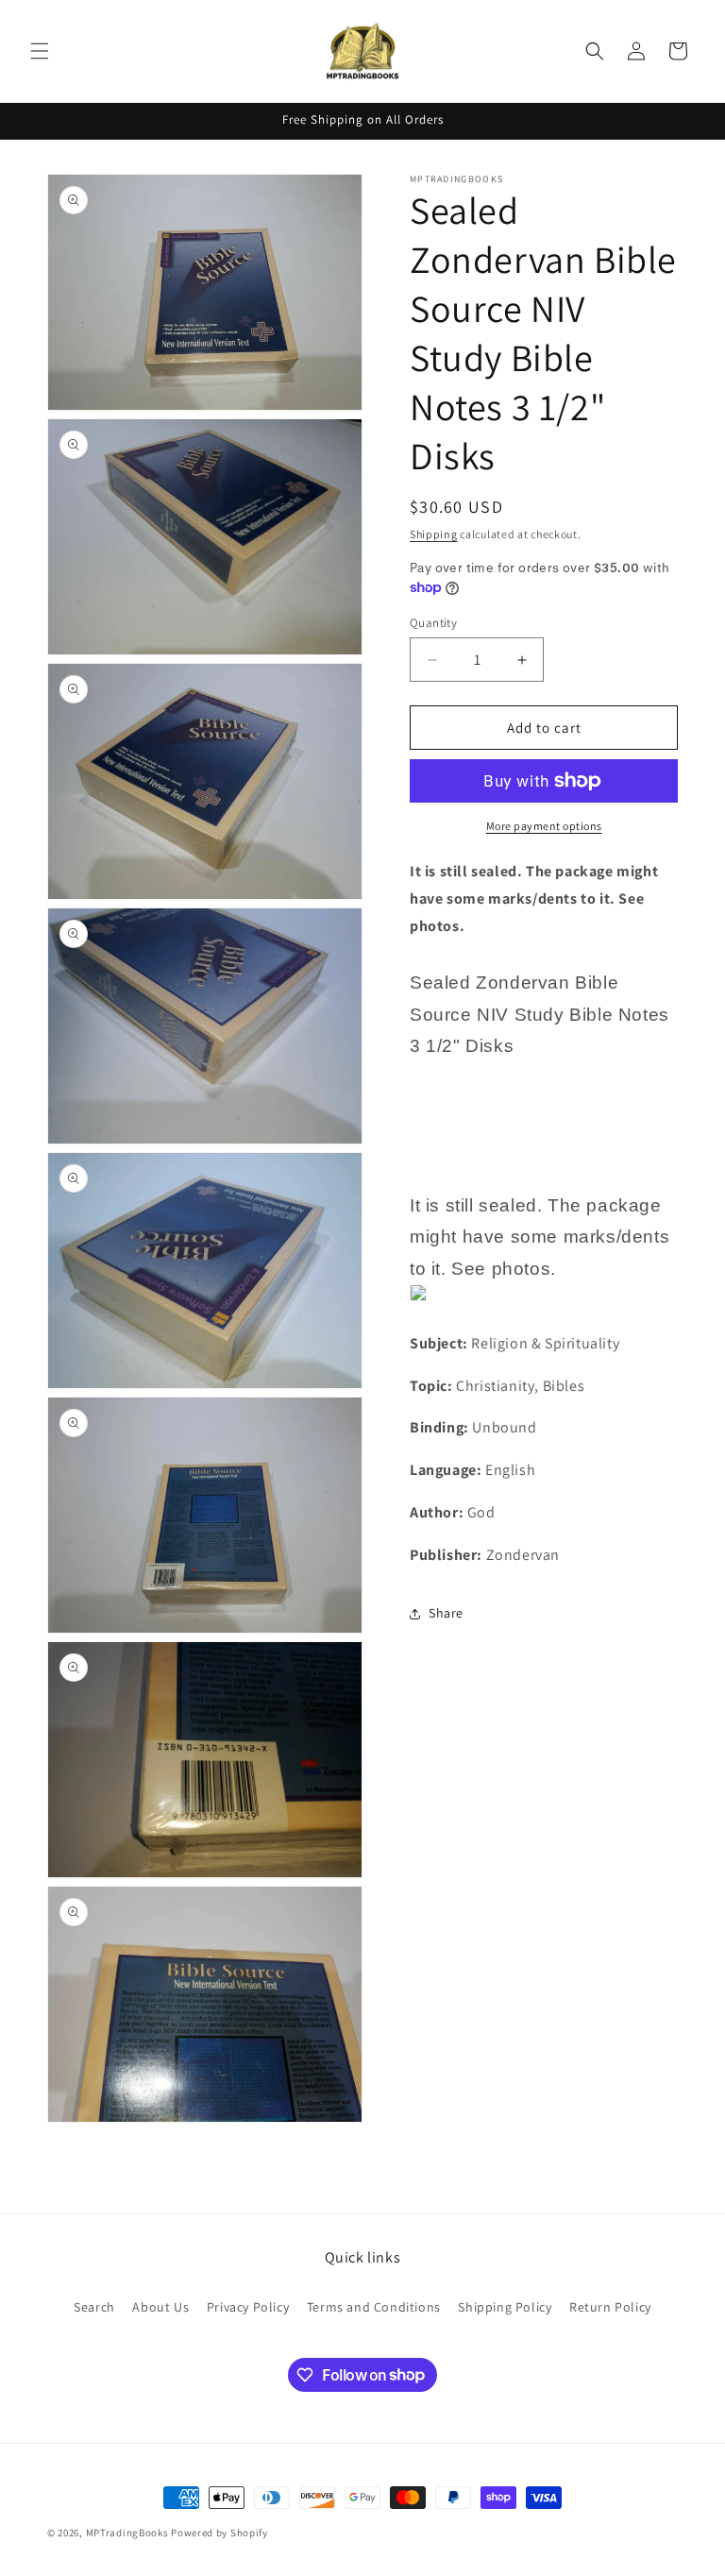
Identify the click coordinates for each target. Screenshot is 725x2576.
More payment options (544, 826)
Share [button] (446, 1613)
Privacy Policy (248, 2307)
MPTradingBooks (127, 2533)
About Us (160, 2307)
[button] (40, 51)
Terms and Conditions (374, 2307)
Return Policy (610, 2307)
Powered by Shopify (219, 2533)
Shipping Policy (505, 2307)
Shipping (434, 534)
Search (94, 2307)
